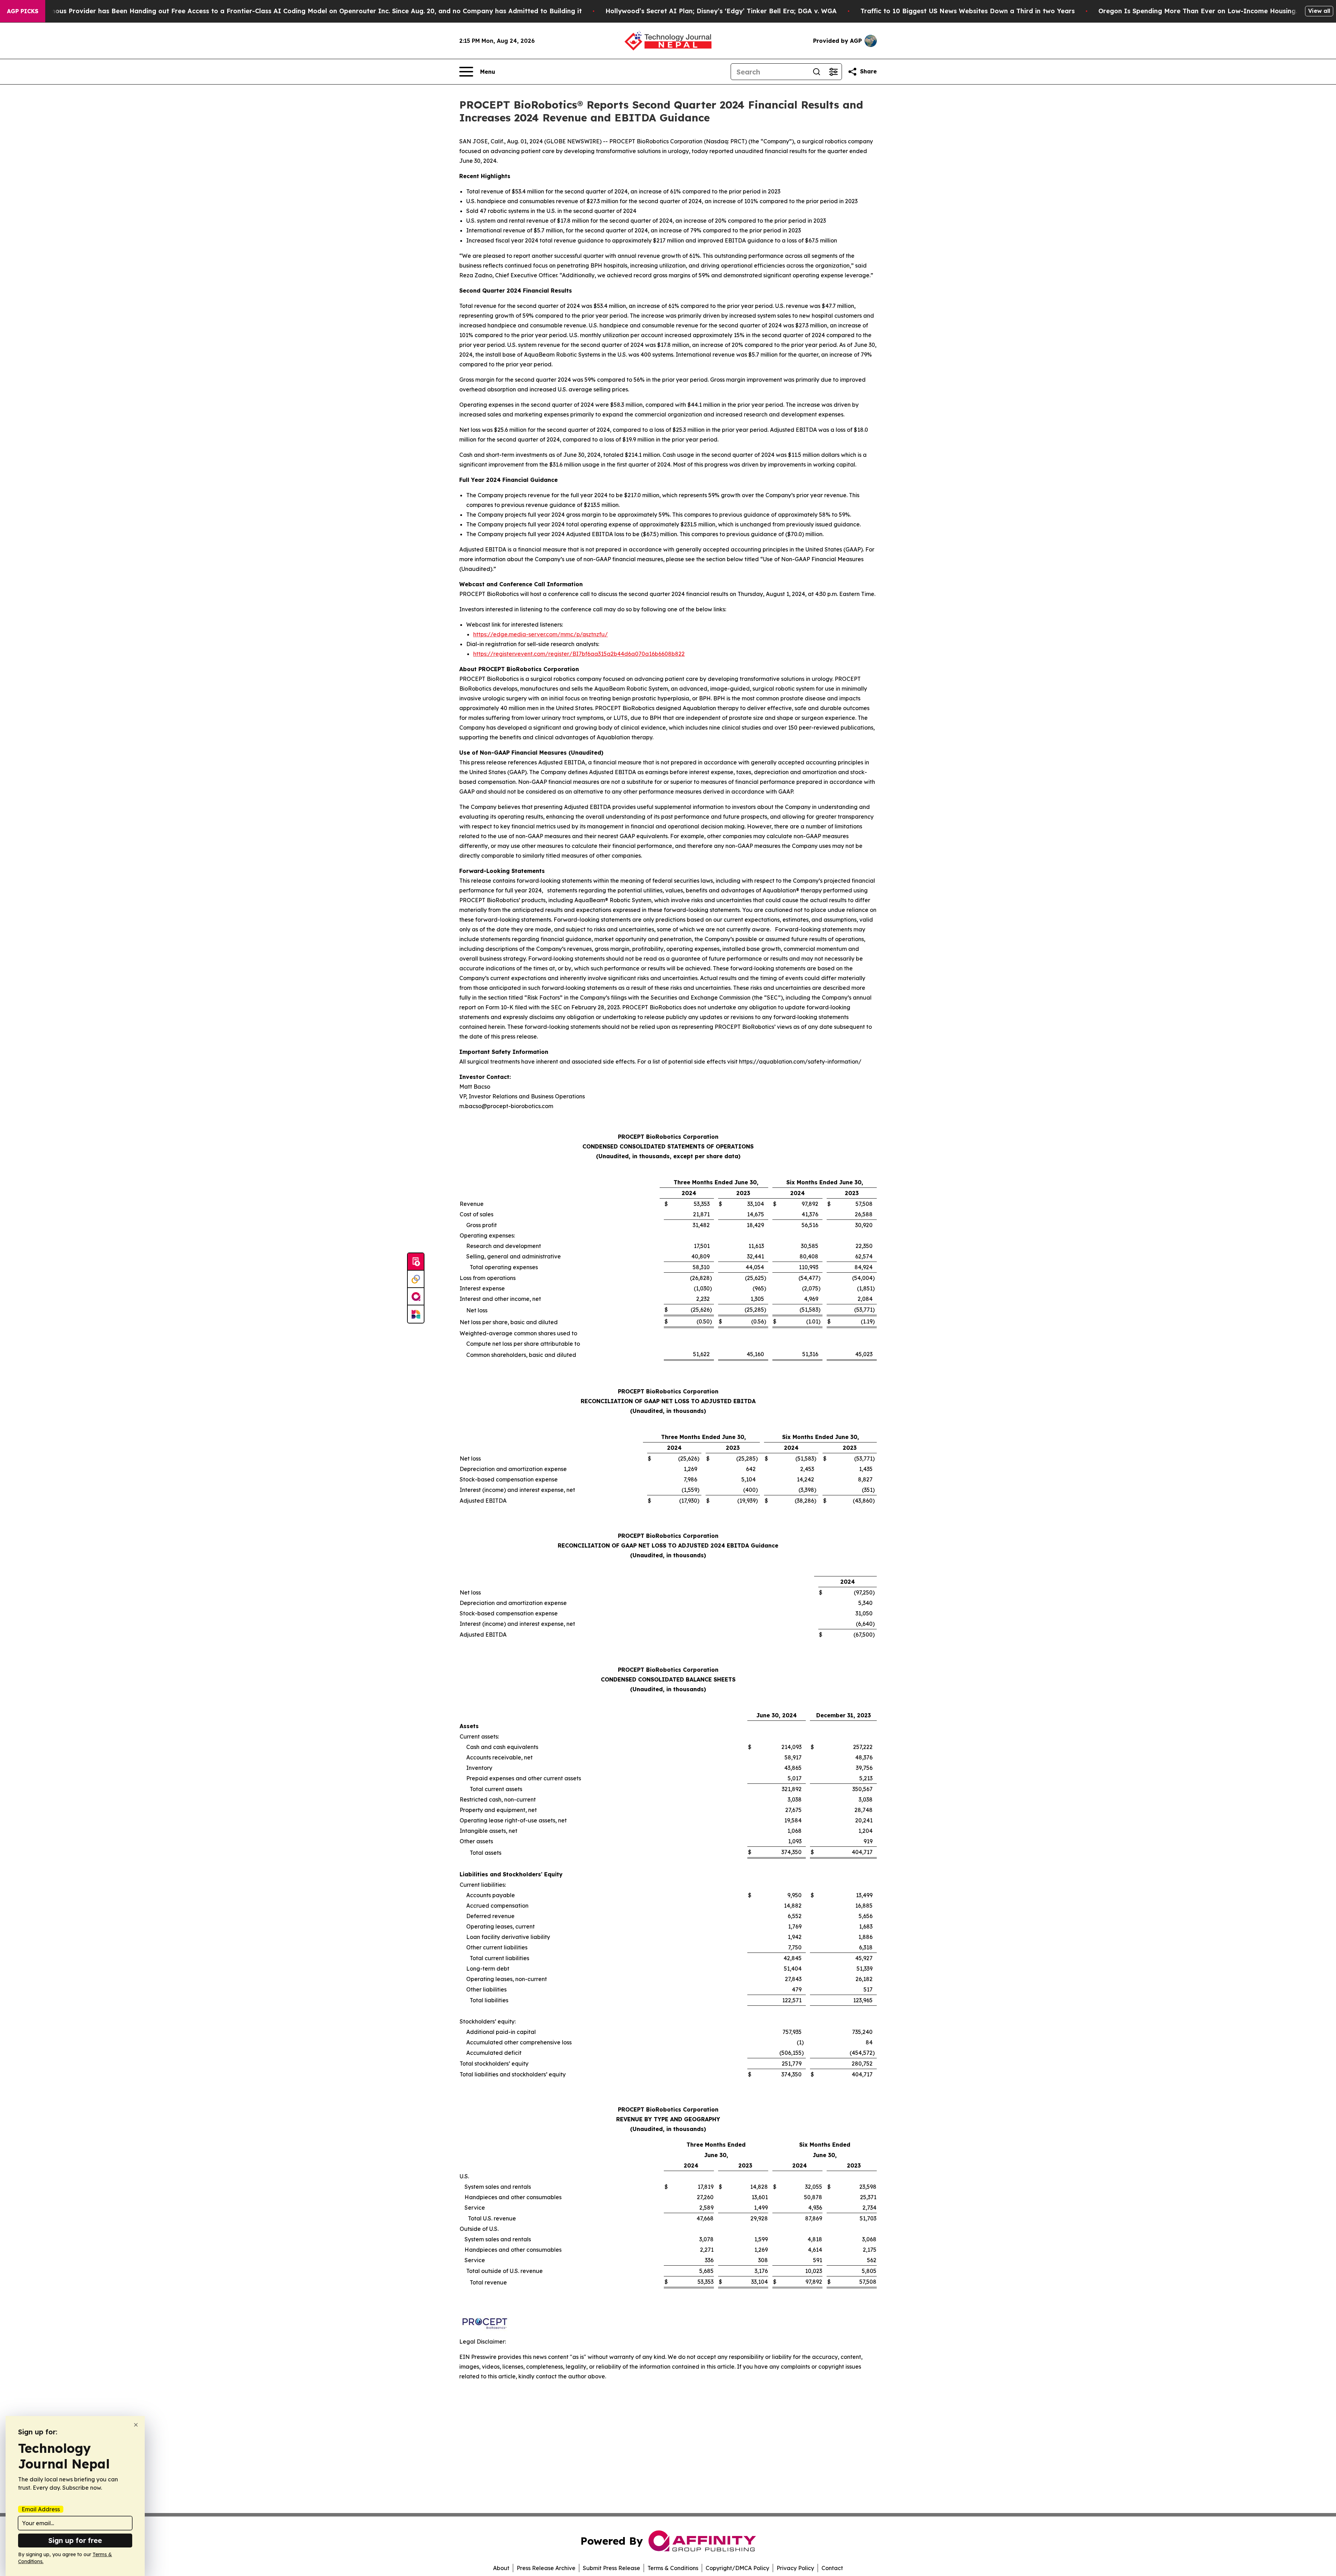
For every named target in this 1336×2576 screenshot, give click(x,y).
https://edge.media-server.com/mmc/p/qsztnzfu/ (540, 634)
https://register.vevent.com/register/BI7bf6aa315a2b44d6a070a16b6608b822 (579, 654)
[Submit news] (416, 1262)
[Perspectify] (416, 1279)
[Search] (817, 72)
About (501, 2568)
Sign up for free (75, 2540)
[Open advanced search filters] (833, 72)
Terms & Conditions (673, 2568)
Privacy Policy (795, 2568)
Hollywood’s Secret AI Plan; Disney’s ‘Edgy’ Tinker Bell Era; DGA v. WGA (721, 11)
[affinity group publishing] (416, 1297)
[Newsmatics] (416, 1314)
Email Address (41, 2509)
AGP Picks (23, 11)
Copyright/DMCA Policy (737, 2568)
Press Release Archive (546, 2568)
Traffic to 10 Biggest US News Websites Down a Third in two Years (968, 11)
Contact (832, 2568)
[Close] (136, 2425)
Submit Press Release (611, 2568)
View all (1319, 11)
